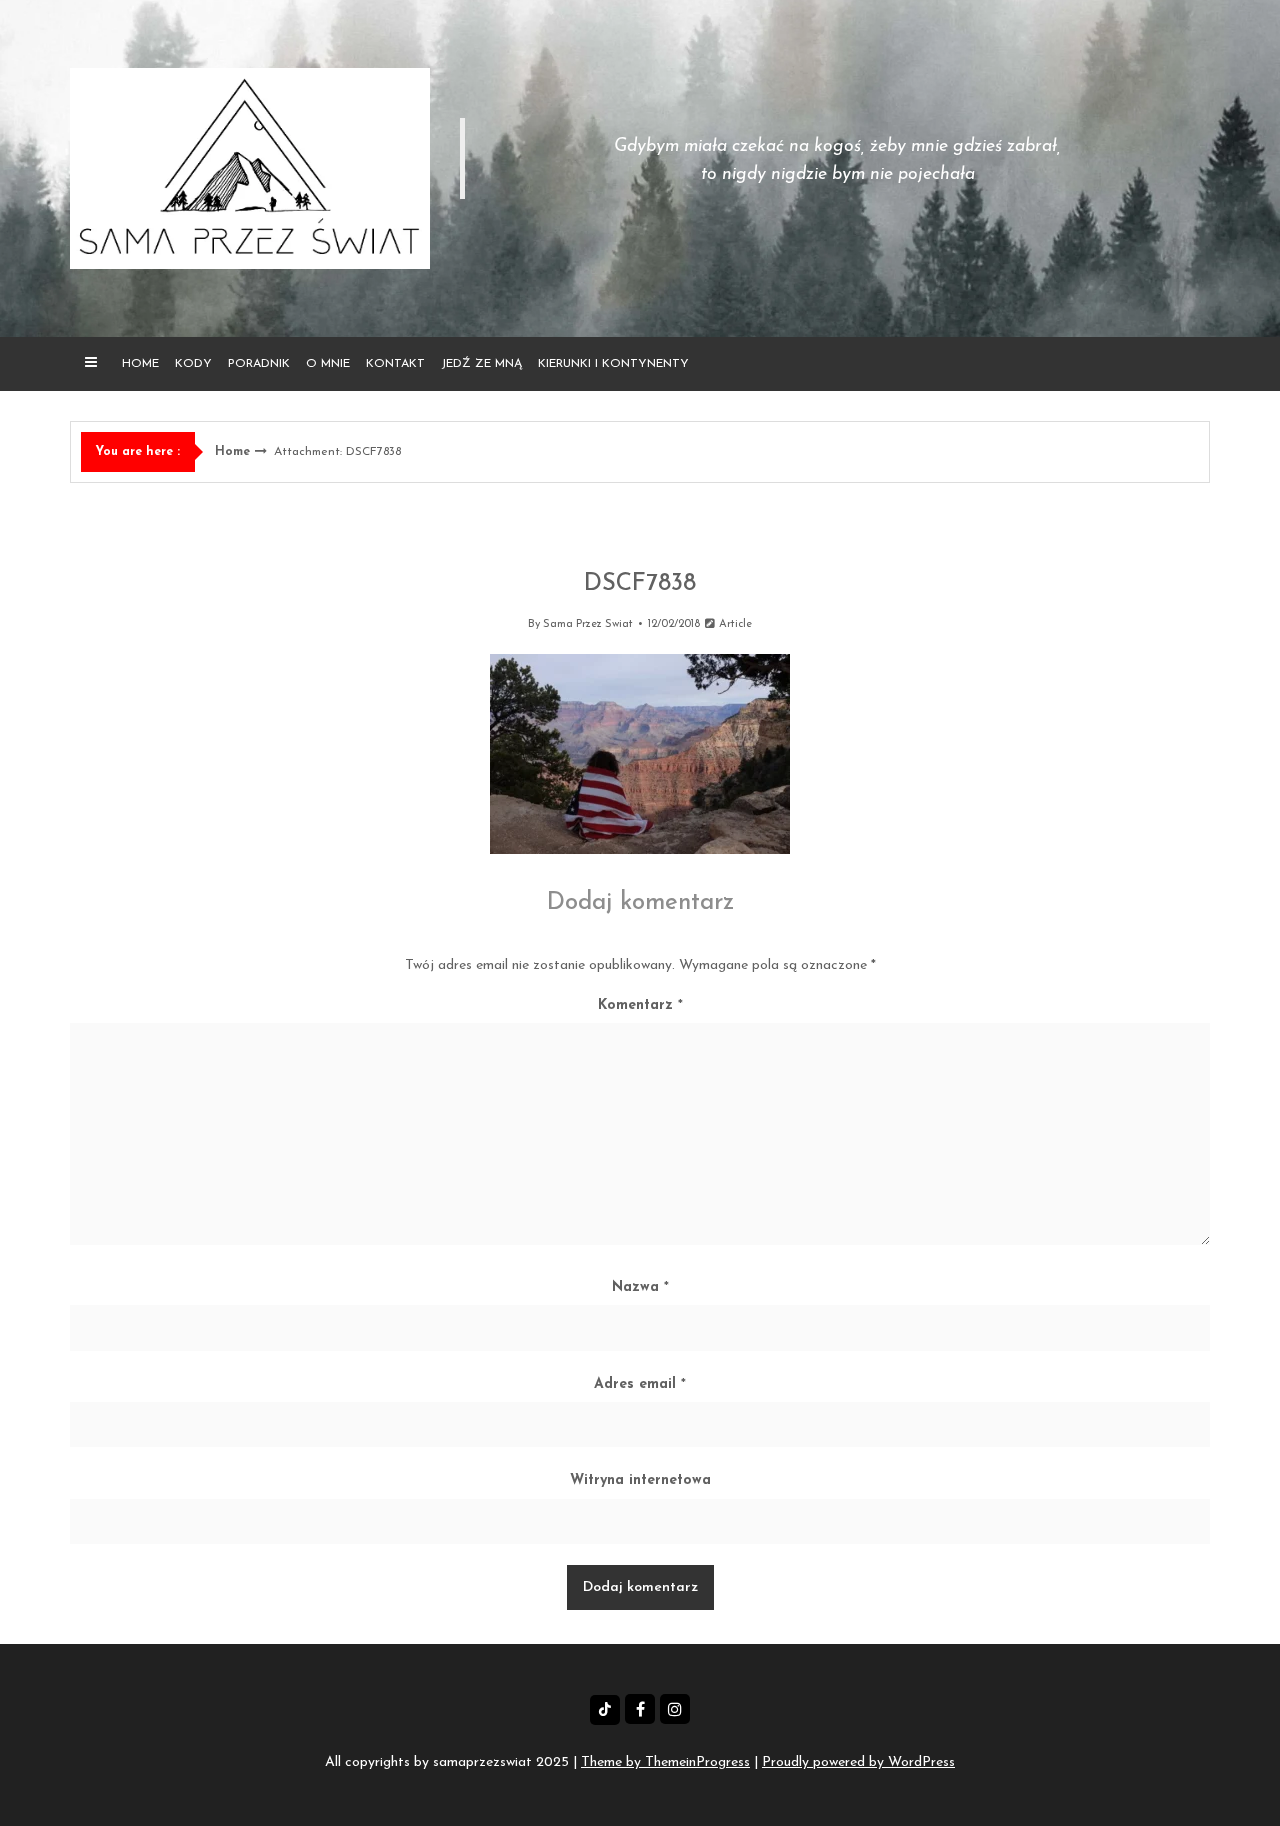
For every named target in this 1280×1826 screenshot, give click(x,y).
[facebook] (640, 1709)
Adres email (640, 1384)
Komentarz (640, 1005)
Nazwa (640, 1287)
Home (140, 364)
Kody (193, 364)
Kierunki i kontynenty (613, 364)
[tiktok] (605, 1710)
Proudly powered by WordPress (858, 1762)
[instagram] (675, 1709)
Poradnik (259, 364)
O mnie (328, 364)
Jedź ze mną (481, 364)
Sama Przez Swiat (588, 624)
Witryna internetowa (640, 1480)
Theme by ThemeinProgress (665, 1762)
